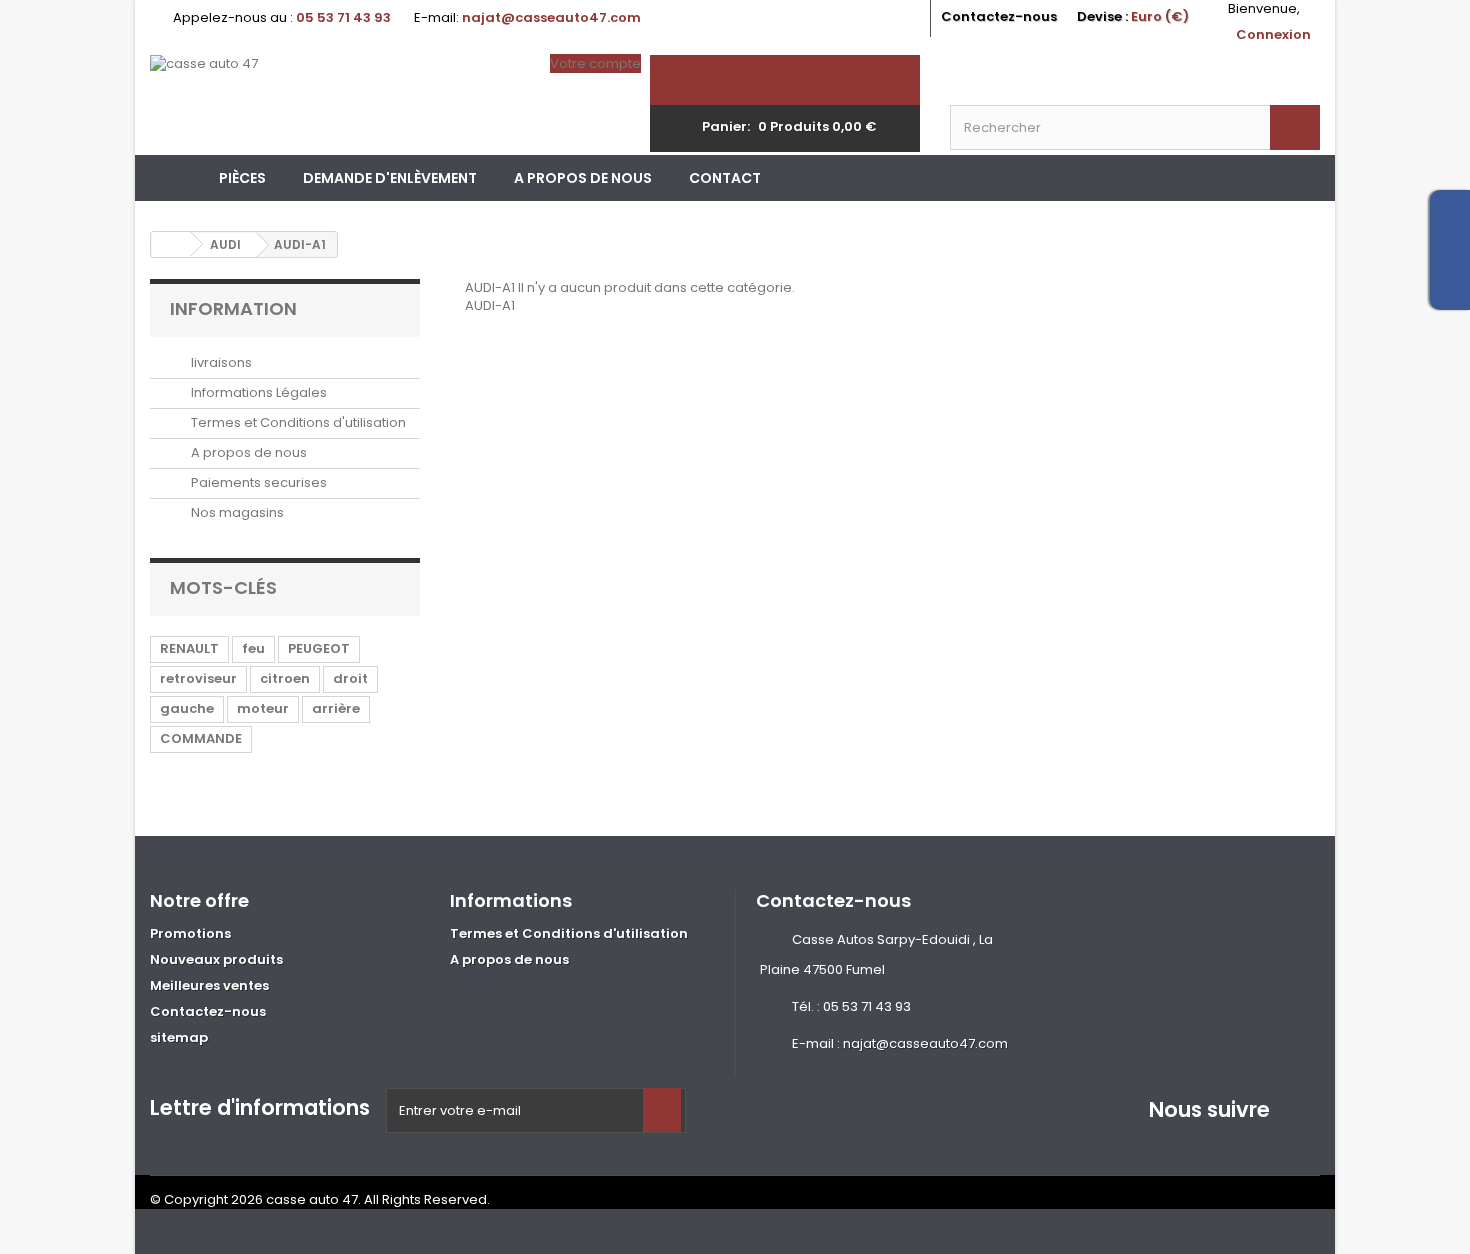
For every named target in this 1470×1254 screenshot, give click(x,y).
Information (233, 308)
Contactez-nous (999, 16)
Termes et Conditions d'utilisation (297, 422)
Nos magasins (236, 512)
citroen (285, 678)
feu (253, 648)
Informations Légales (257, 392)
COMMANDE (201, 738)
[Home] (175, 178)
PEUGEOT (319, 648)
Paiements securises (257, 482)
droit (350, 678)
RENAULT (189, 648)
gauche (187, 708)
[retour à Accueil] (171, 244)
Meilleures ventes (209, 985)
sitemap (179, 1037)
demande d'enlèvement (390, 178)
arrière (336, 708)
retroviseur (198, 678)
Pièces (242, 178)
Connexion (1273, 34)
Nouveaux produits (216, 959)
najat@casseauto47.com (925, 1043)
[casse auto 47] (335, 105)
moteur (263, 708)
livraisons (220, 362)
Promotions (190, 933)
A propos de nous (583, 178)
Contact (725, 178)
